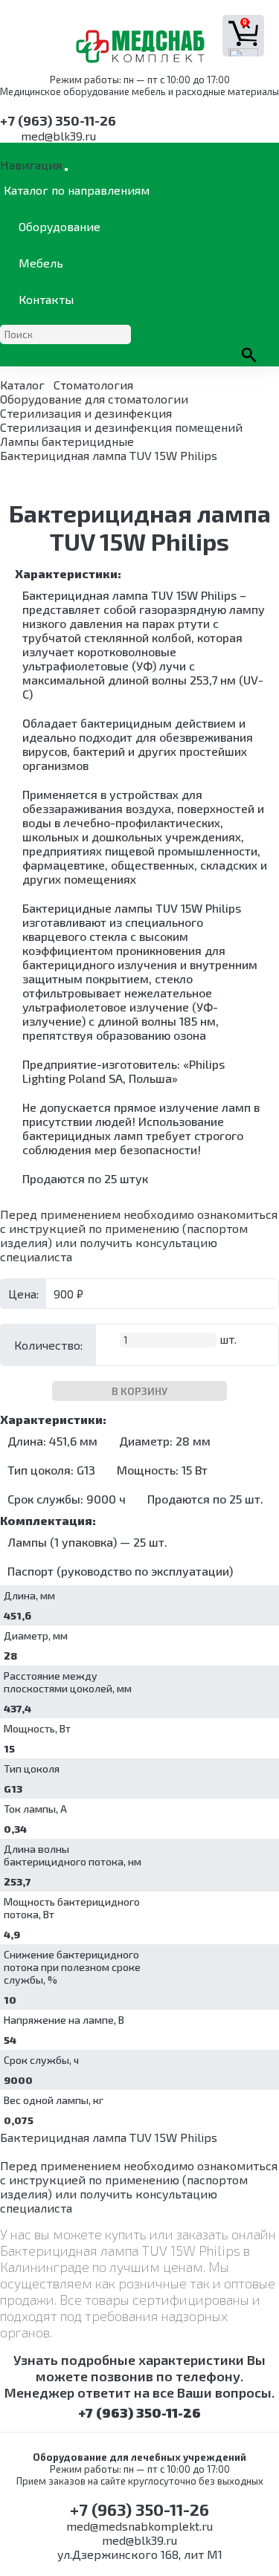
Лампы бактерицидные (67, 441)
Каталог (22, 385)
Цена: (23, 1294)
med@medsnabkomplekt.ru (139, 2526)
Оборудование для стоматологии (94, 399)
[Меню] (66, 169)
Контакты (46, 299)
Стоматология (93, 385)
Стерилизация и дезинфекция (86, 413)
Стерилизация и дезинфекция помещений (121, 427)
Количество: (48, 1345)
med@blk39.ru (58, 136)
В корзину (139, 1391)
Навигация (31, 165)
